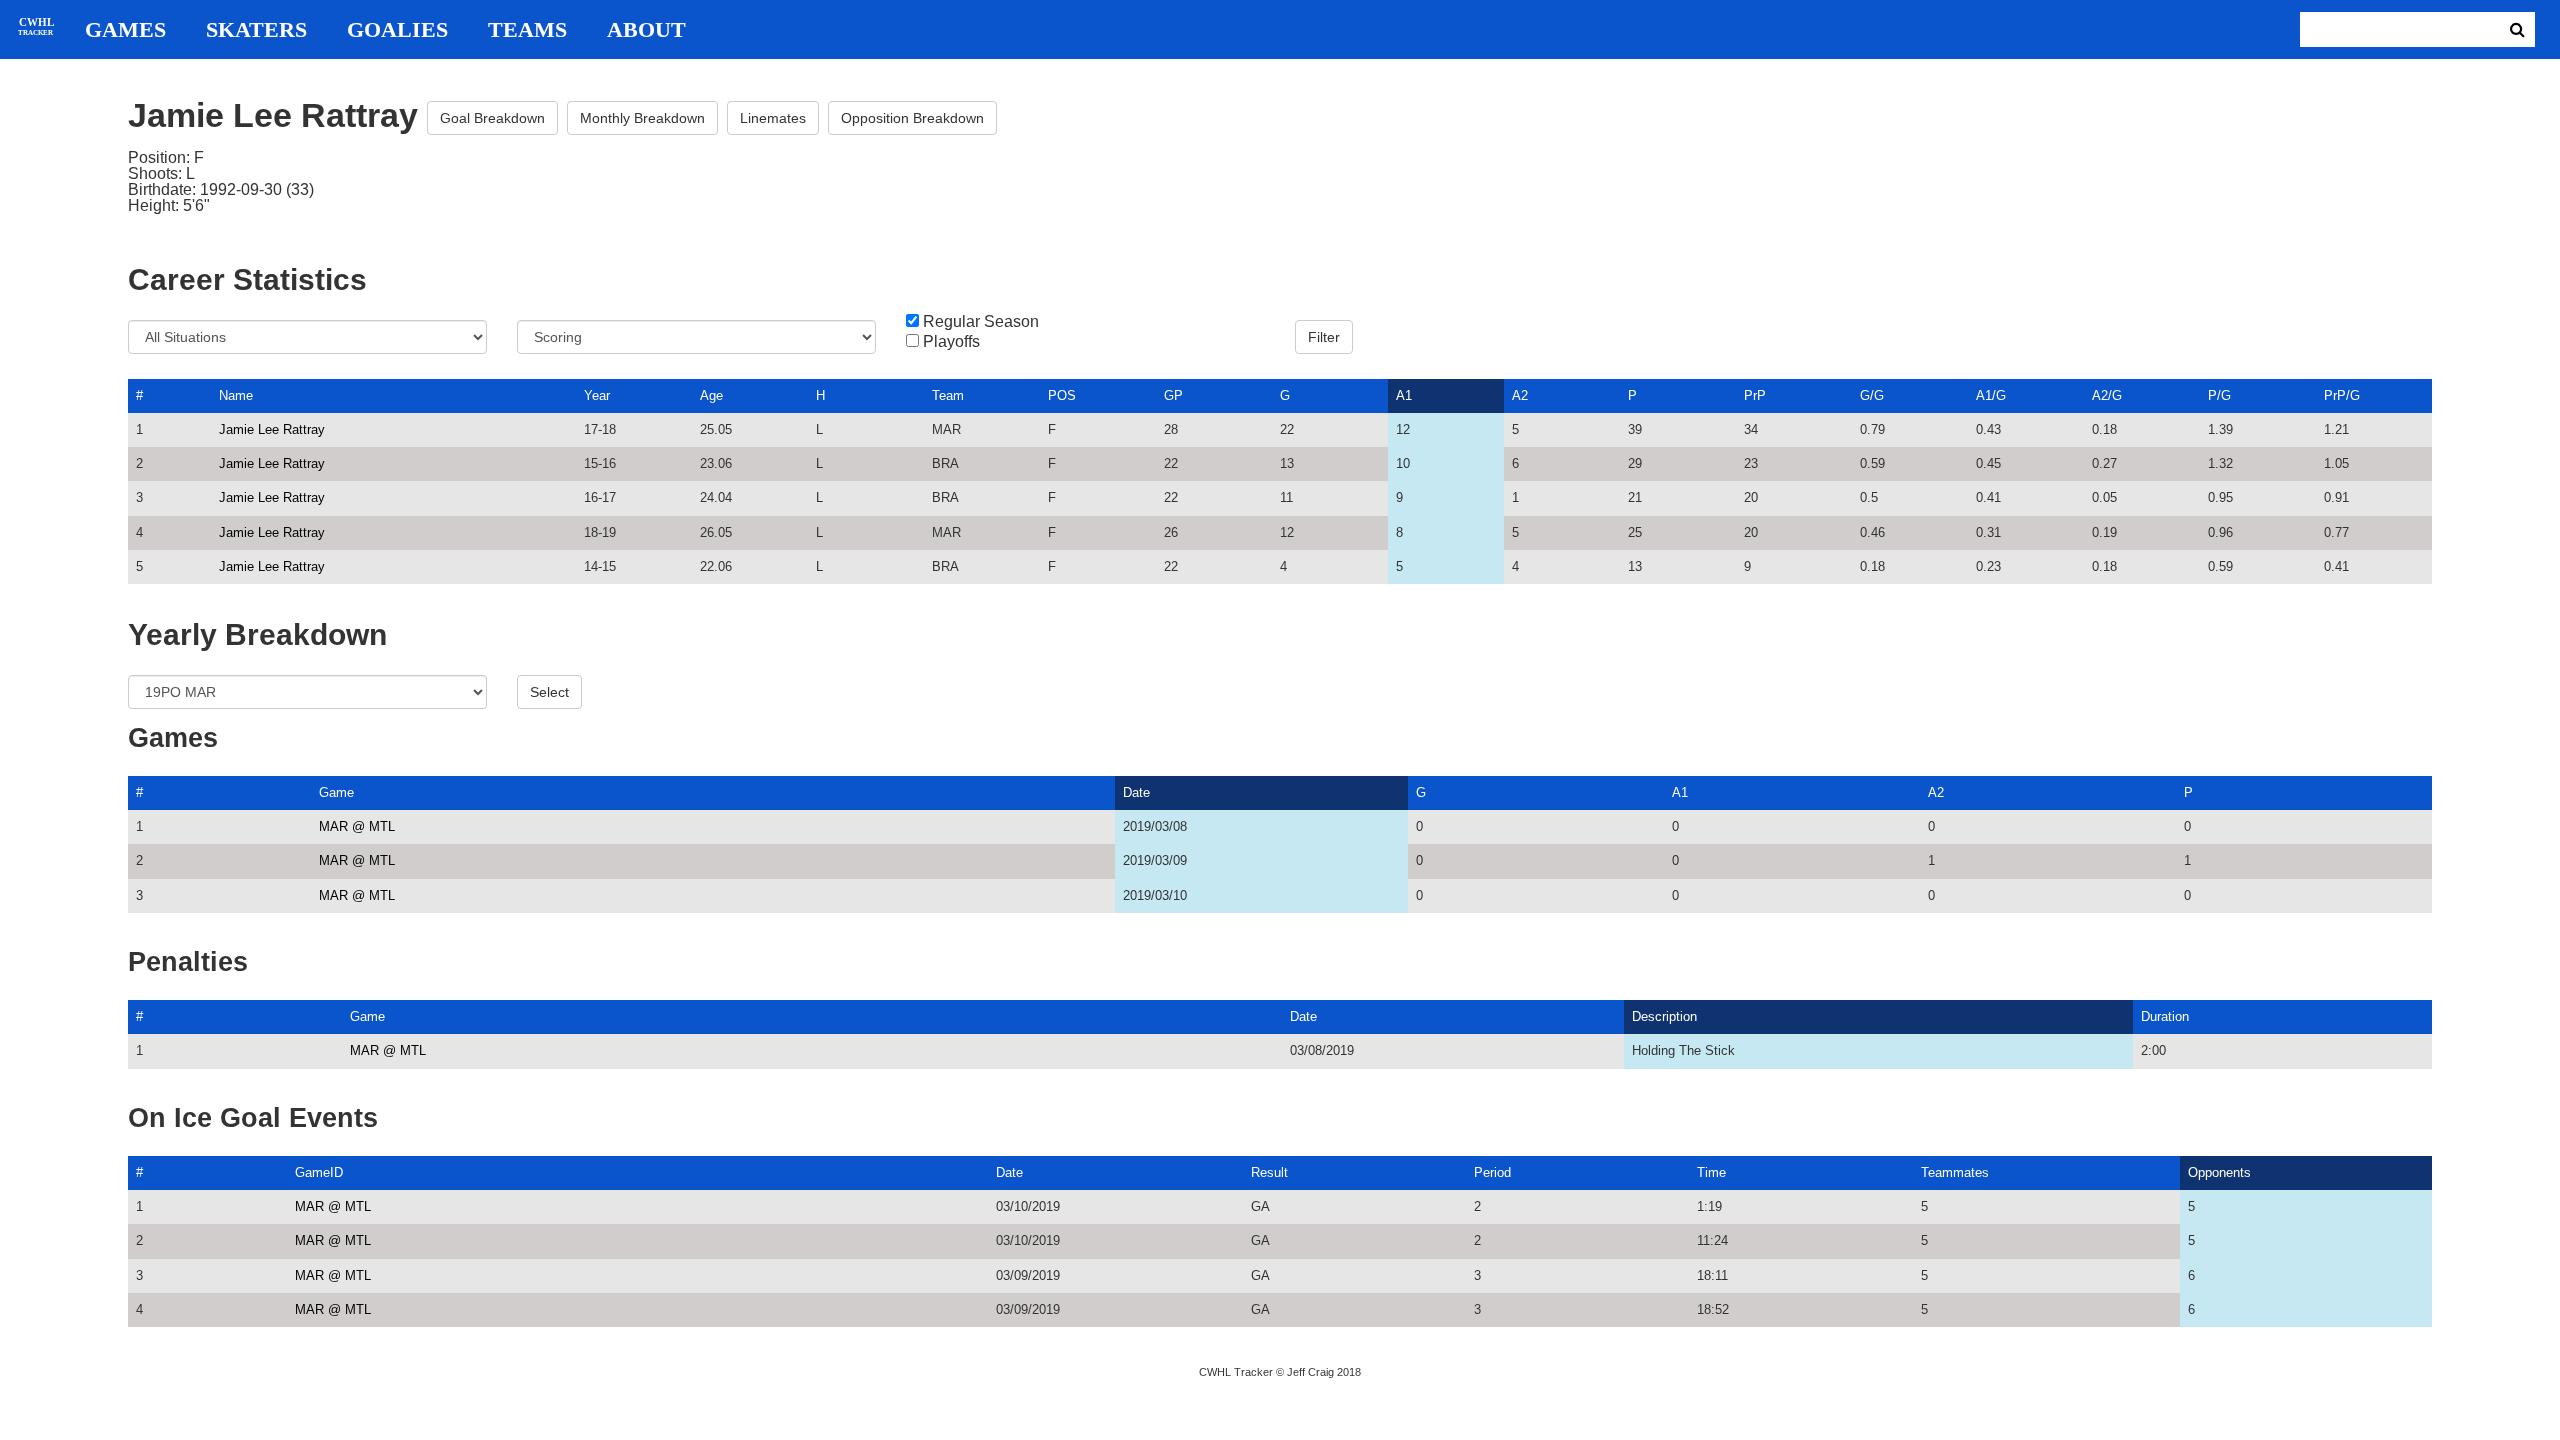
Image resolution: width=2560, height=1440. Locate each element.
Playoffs (951, 342)
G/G (1872, 395)
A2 (1520, 395)
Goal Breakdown (492, 118)
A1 (1404, 395)
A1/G (1991, 395)
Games (125, 30)
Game (336, 792)
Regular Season (981, 322)
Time (1711, 1172)
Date (1136, 792)
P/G (2219, 395)
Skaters (256, 30)
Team (948, 395)
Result (1269, 1172)
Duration (2165, 1016)
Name (236, 395)
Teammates (1955, 1172)
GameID (319, 1172)
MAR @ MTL (357, 826)
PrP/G (2342, 395)
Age (711, 395)
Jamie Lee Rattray (272, 429)
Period (1492, 1172)
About (646, 30)
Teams (527, 30)
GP (1173, 395)
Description (1664, 1016)
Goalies (397, 30)
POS (1062, 395)
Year (597, 395)
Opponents (2219, 1172)
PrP (1755, 395)
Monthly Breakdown (642, 118)
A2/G (2107, 395)
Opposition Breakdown (912, 118)
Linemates (773, 118)
